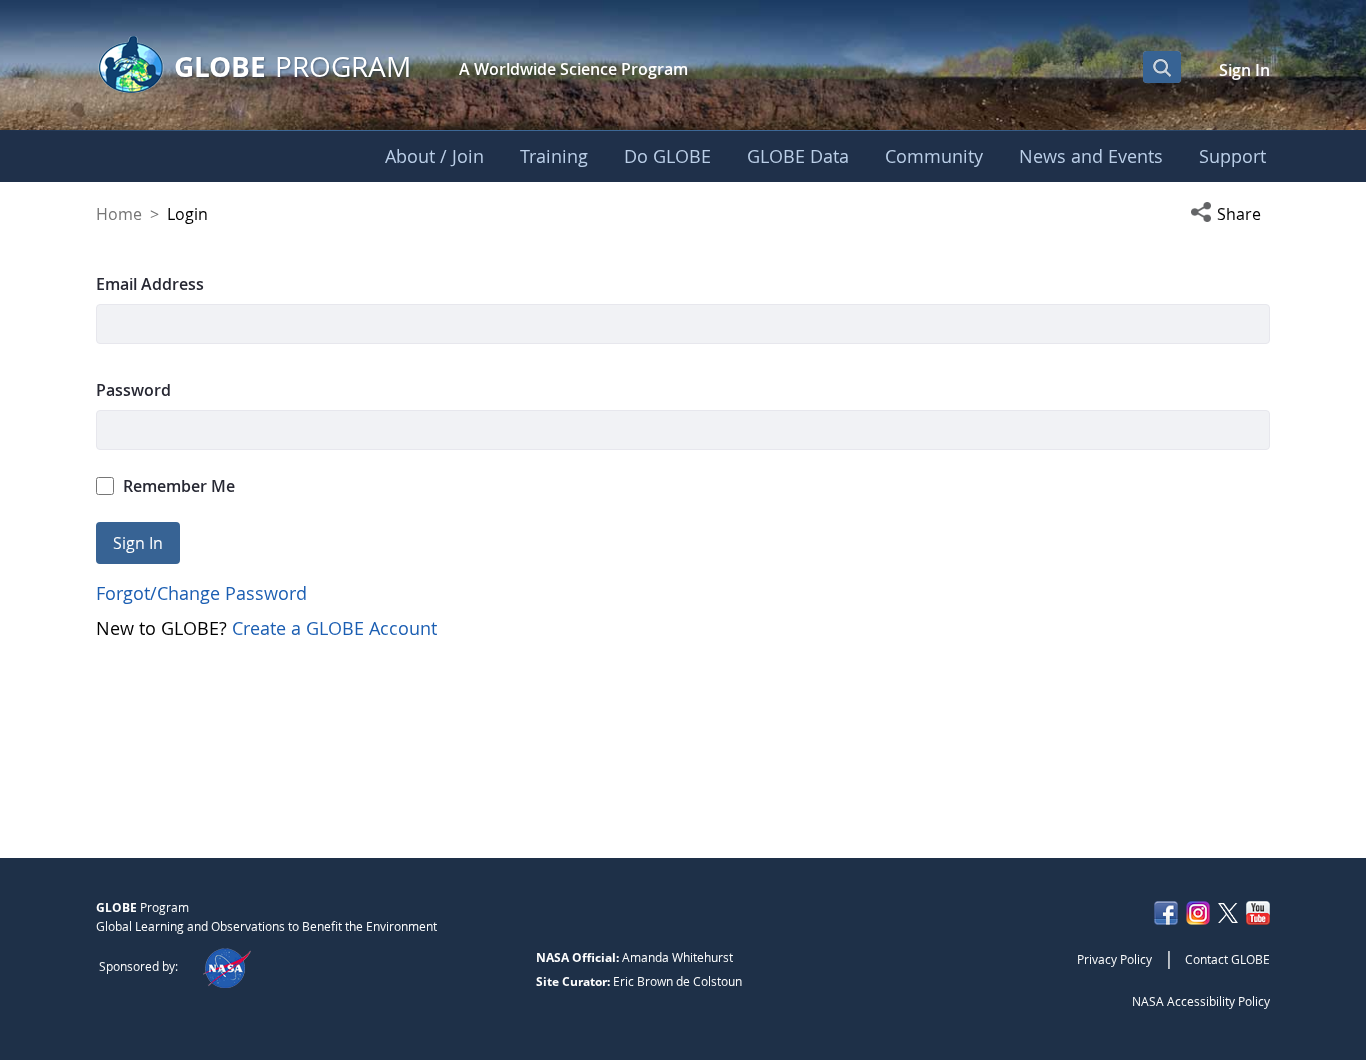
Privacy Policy (1114, 959)
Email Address (150, 284)
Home (119, 214)
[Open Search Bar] (1162, 67)
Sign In (1244, 70)
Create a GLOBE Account (334, 628)
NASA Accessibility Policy (1201, 1001)
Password (133, 390)
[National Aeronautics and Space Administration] (226, 966)
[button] (1230, 214)
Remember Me (179, 486)
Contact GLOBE (1227, 959)
